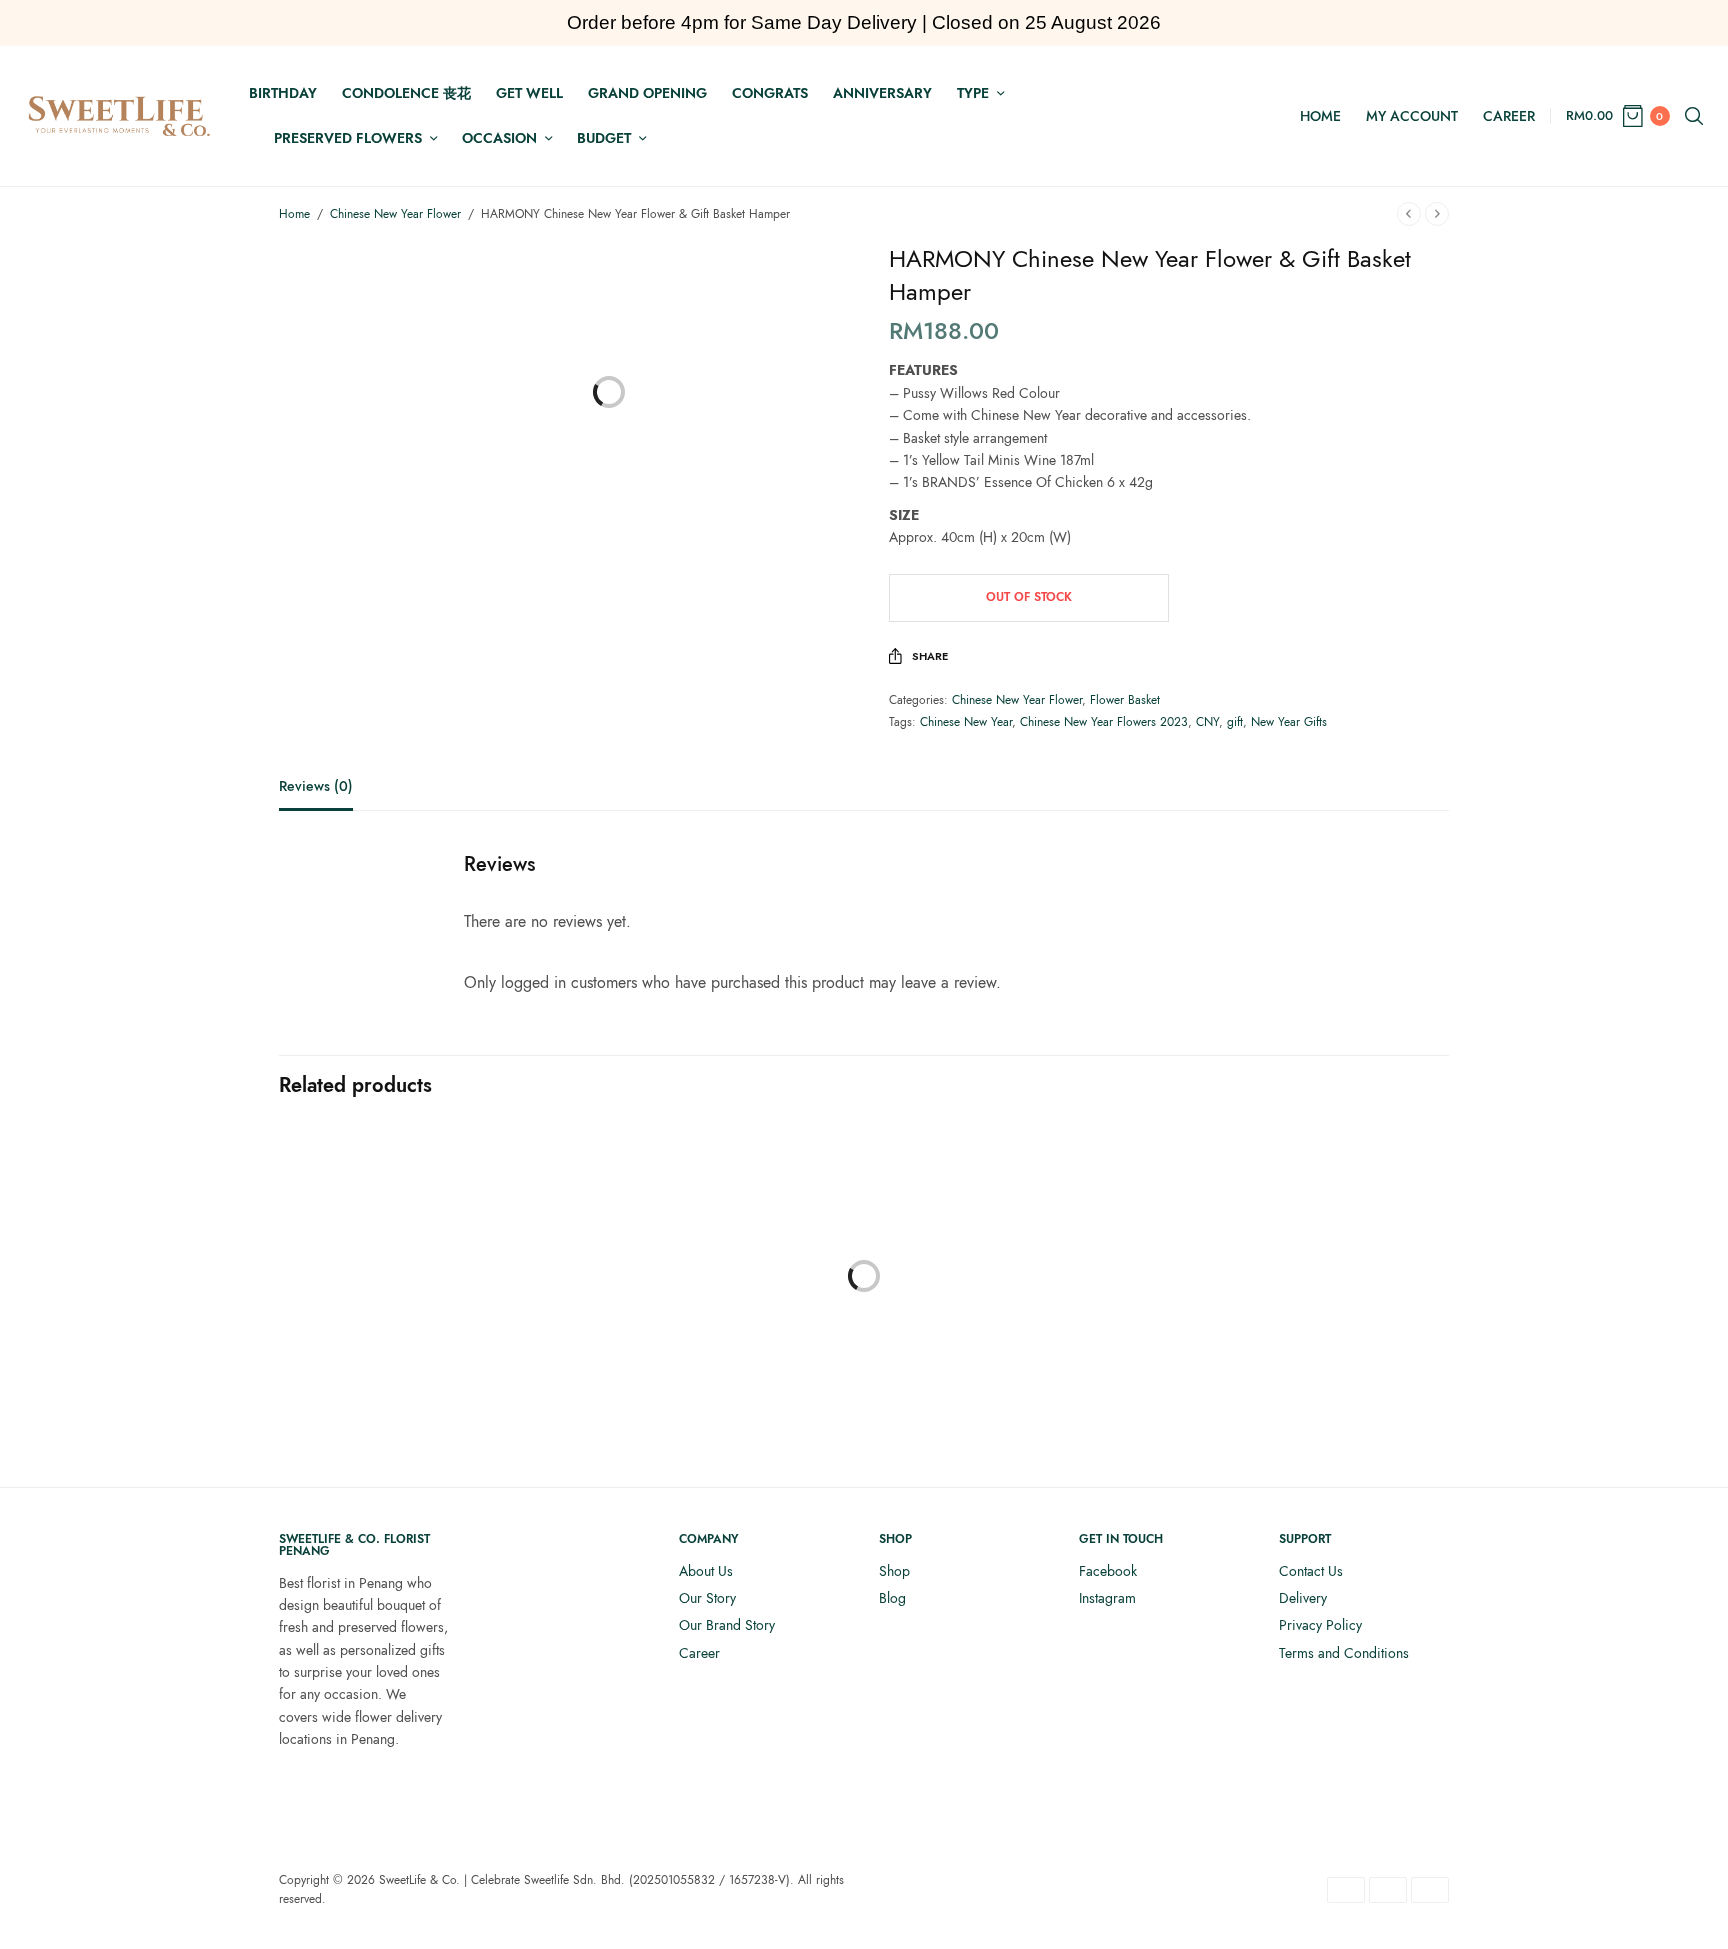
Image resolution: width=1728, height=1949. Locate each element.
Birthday (283, 93)
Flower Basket (1125, 700)
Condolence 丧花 (406, 93)
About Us (706, 1571)
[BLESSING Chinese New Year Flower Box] (414, 1306)
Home (1320, 116)
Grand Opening (647, 93)
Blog (892, 1598)
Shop (894, 1571)
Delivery (1303, 1598)
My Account (1412, 116)
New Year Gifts (1289, 722)
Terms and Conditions (1344, 1653)
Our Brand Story (727, 1625)
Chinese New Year (966, 722)
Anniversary (882, 93)
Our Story (707, 1598)
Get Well (529, 93)
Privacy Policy (1320, 1625)
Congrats (770, 93)
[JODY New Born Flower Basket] (1314, 1306)
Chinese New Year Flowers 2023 (1104, 722)
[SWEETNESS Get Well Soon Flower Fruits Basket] (714, 1306)
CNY (1207, 722)
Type (973, 93)
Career (1509, 116)
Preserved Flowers (348, 138)
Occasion (499, 138)
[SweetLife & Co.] (119, 116)
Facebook (1108, 1571)
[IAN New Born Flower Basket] (1014, 1306)
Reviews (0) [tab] (316, 787)
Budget (604, 138)
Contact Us (1311, 1571)
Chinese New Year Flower (395, 214)
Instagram (1107, 1598)
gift (1235, 722)
